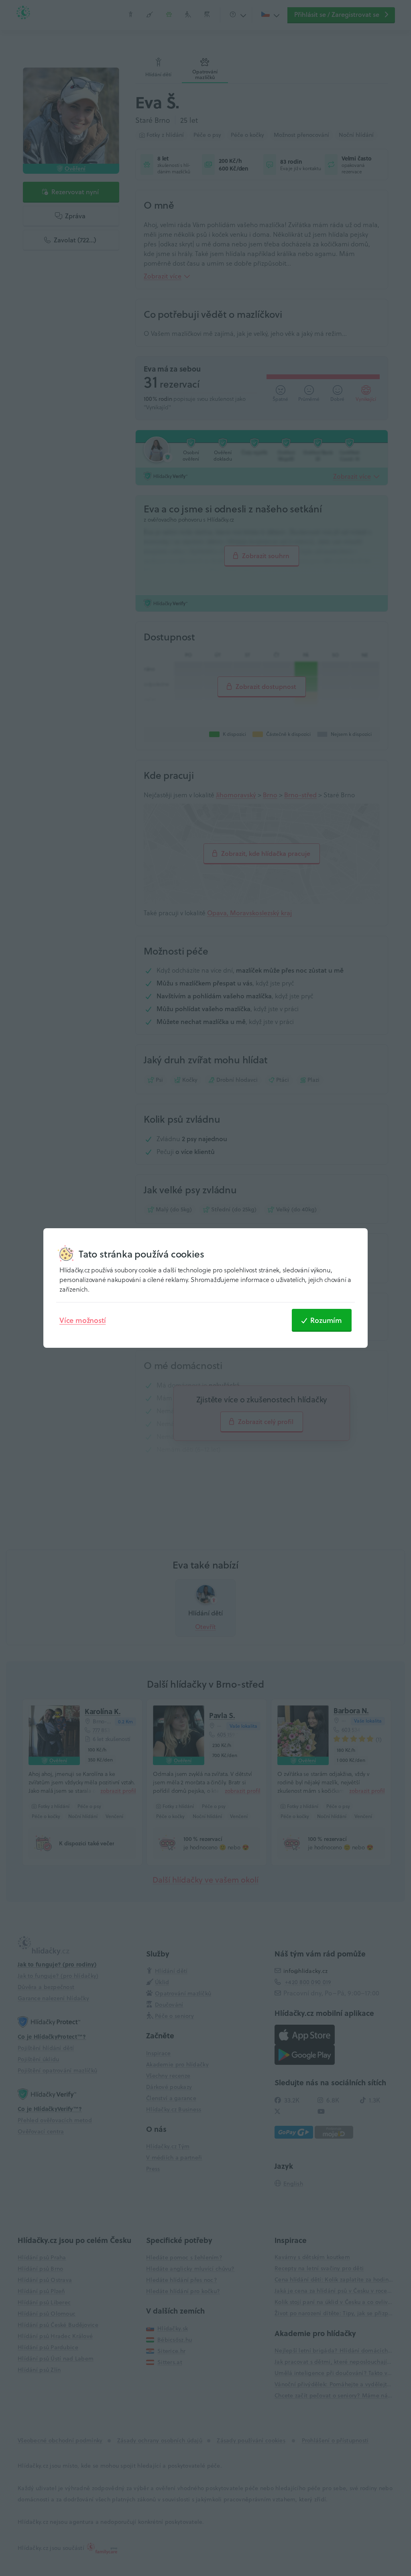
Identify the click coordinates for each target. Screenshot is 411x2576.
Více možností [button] (82, 1320)
